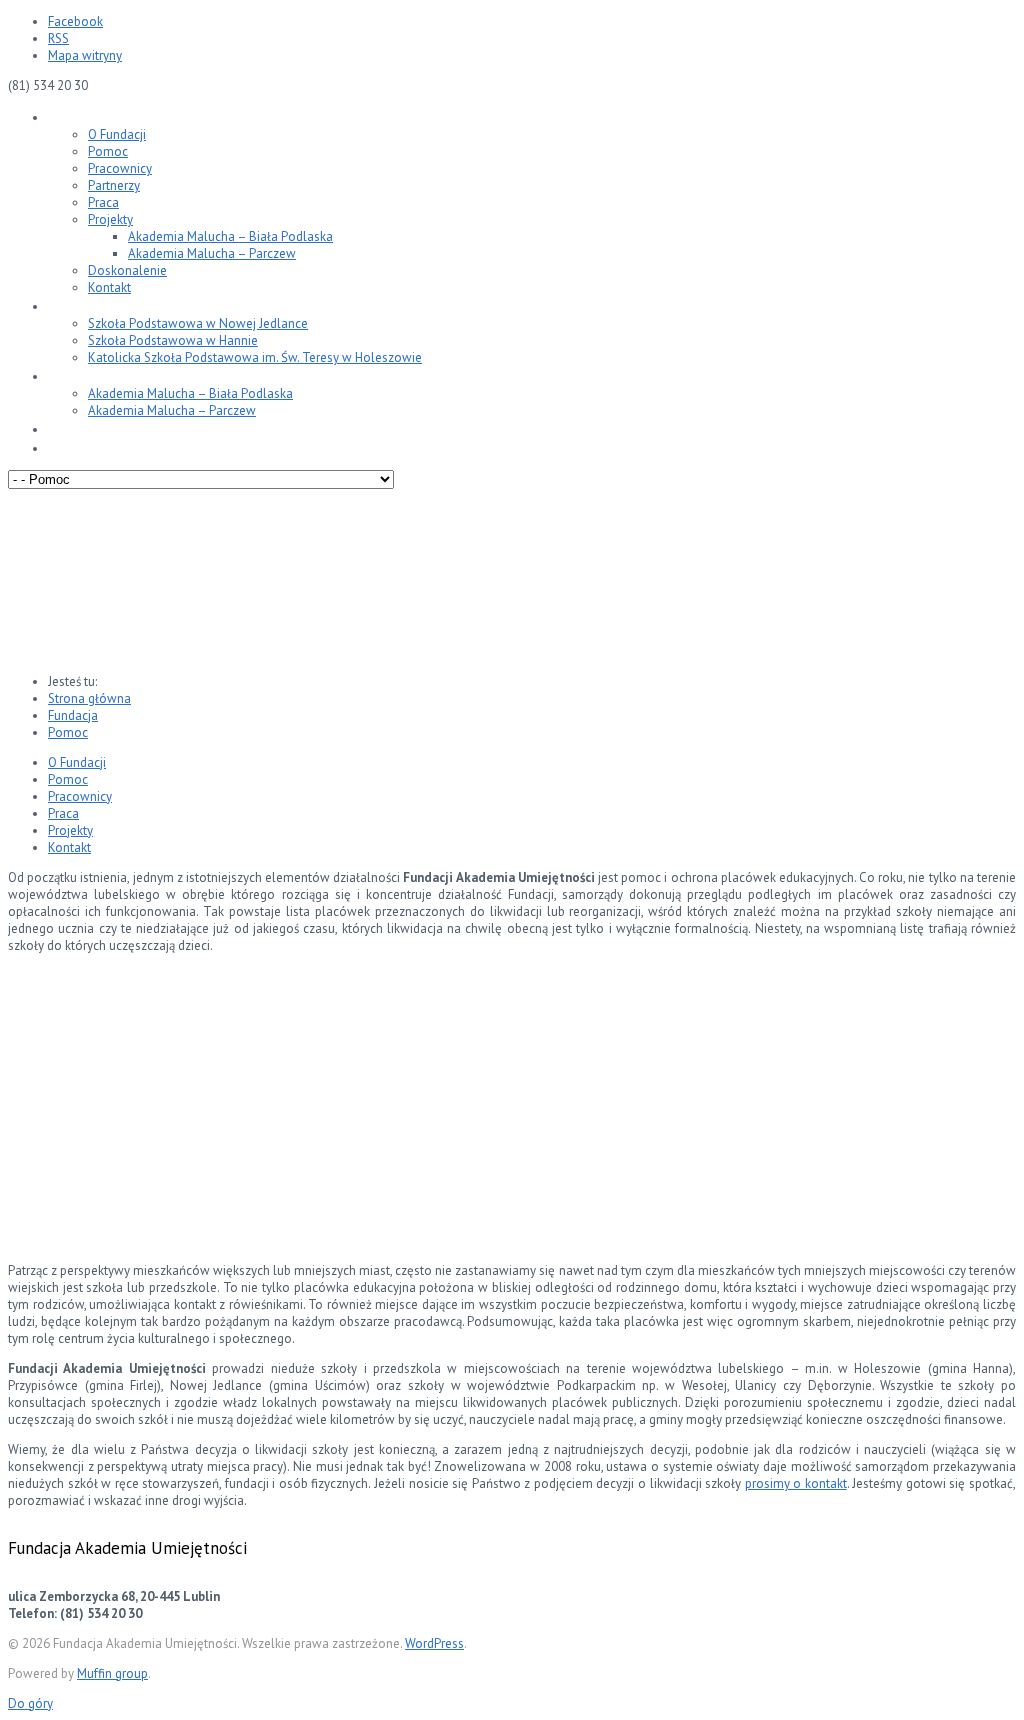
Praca (103, 202)
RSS (58, 38)
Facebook (75, 21)
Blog (62, 428)
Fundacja (77, 116)
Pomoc (108, 151)
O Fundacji (117, 134)
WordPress (434, 1643)
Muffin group (112, 1673)
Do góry (30, 1703)
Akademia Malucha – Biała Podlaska (230, 236)
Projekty (110, 219)
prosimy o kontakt (796, 1483)
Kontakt (109, 287)
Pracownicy (120, 168)
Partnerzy (114, 185)
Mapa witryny (85, 55)
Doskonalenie (127, 270)
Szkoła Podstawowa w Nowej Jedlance (198, 323)
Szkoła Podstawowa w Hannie (173, 340)
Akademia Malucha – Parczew (212, 253)
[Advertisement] (512, 1107)
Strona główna (89, 698)
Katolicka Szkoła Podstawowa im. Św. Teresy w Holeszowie (255, 357)
